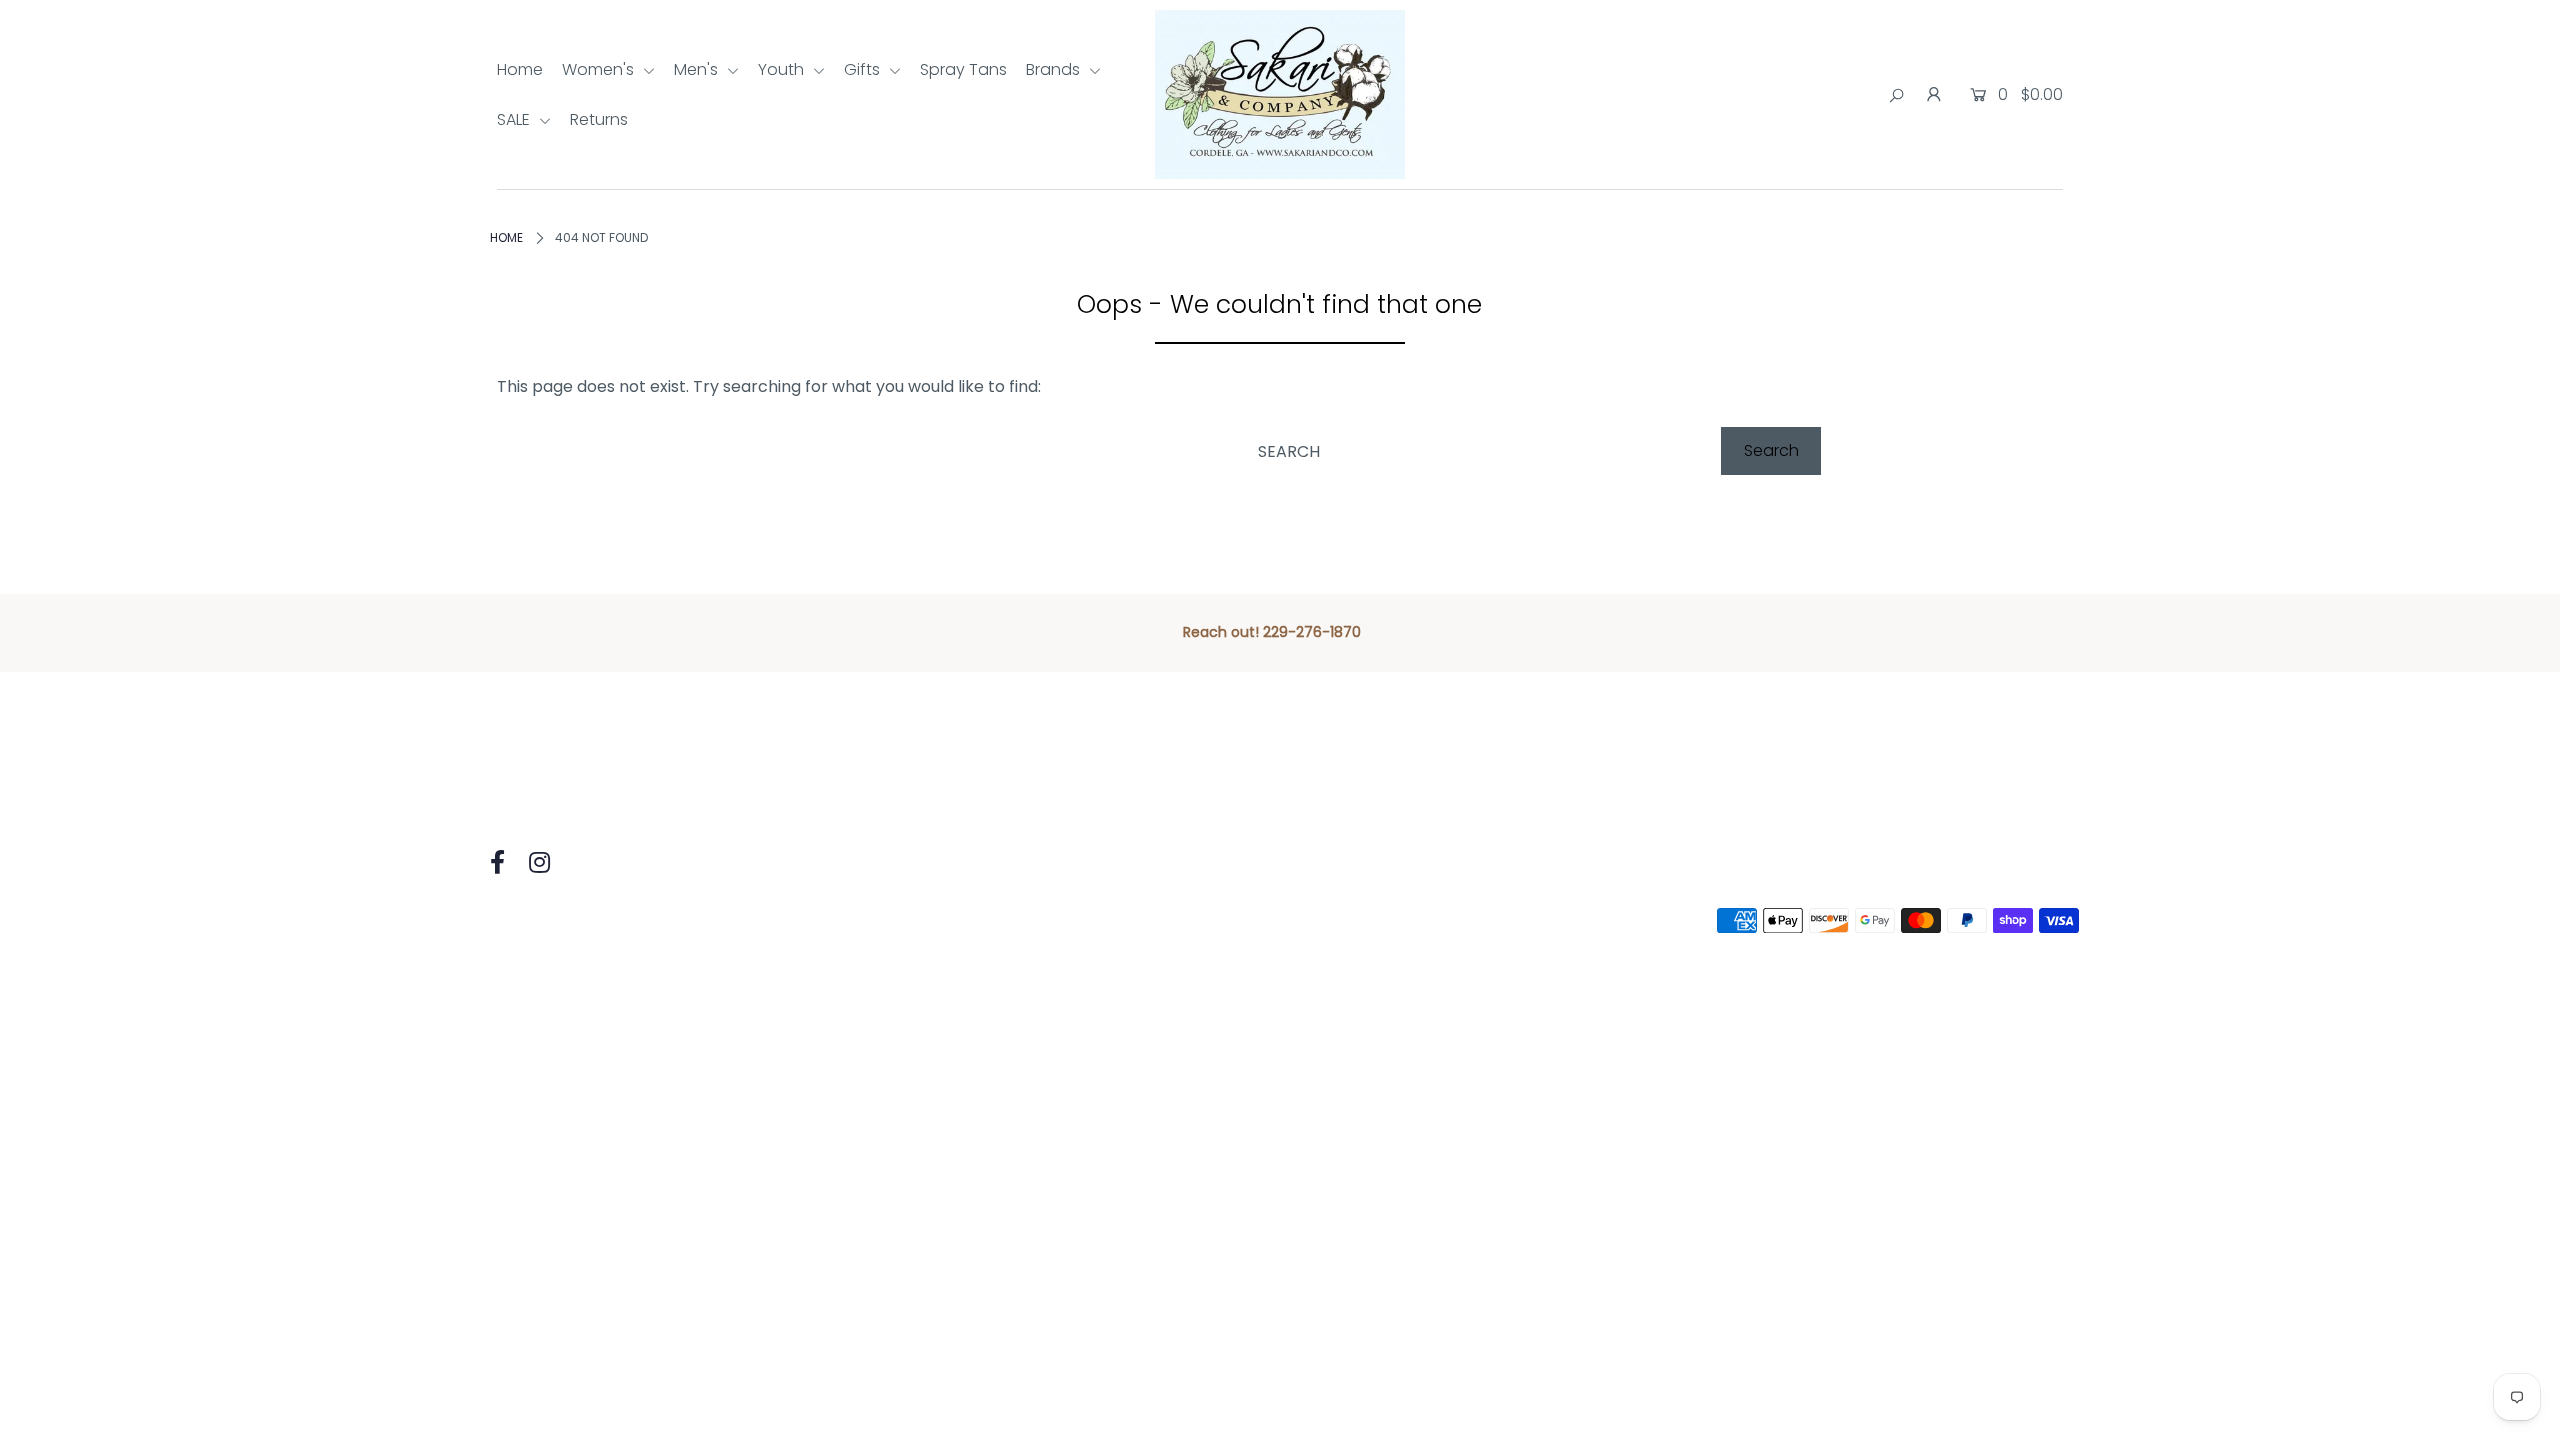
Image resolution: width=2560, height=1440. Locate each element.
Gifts (864, 69)
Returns (599, 119)
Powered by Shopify (777, 920)
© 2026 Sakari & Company (582, 920)
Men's (698, 69)
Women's (600, 69)
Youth (783, 69)
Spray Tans (963, 69)
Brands (1055, 69)
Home (520, 69)
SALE (515, 119)
